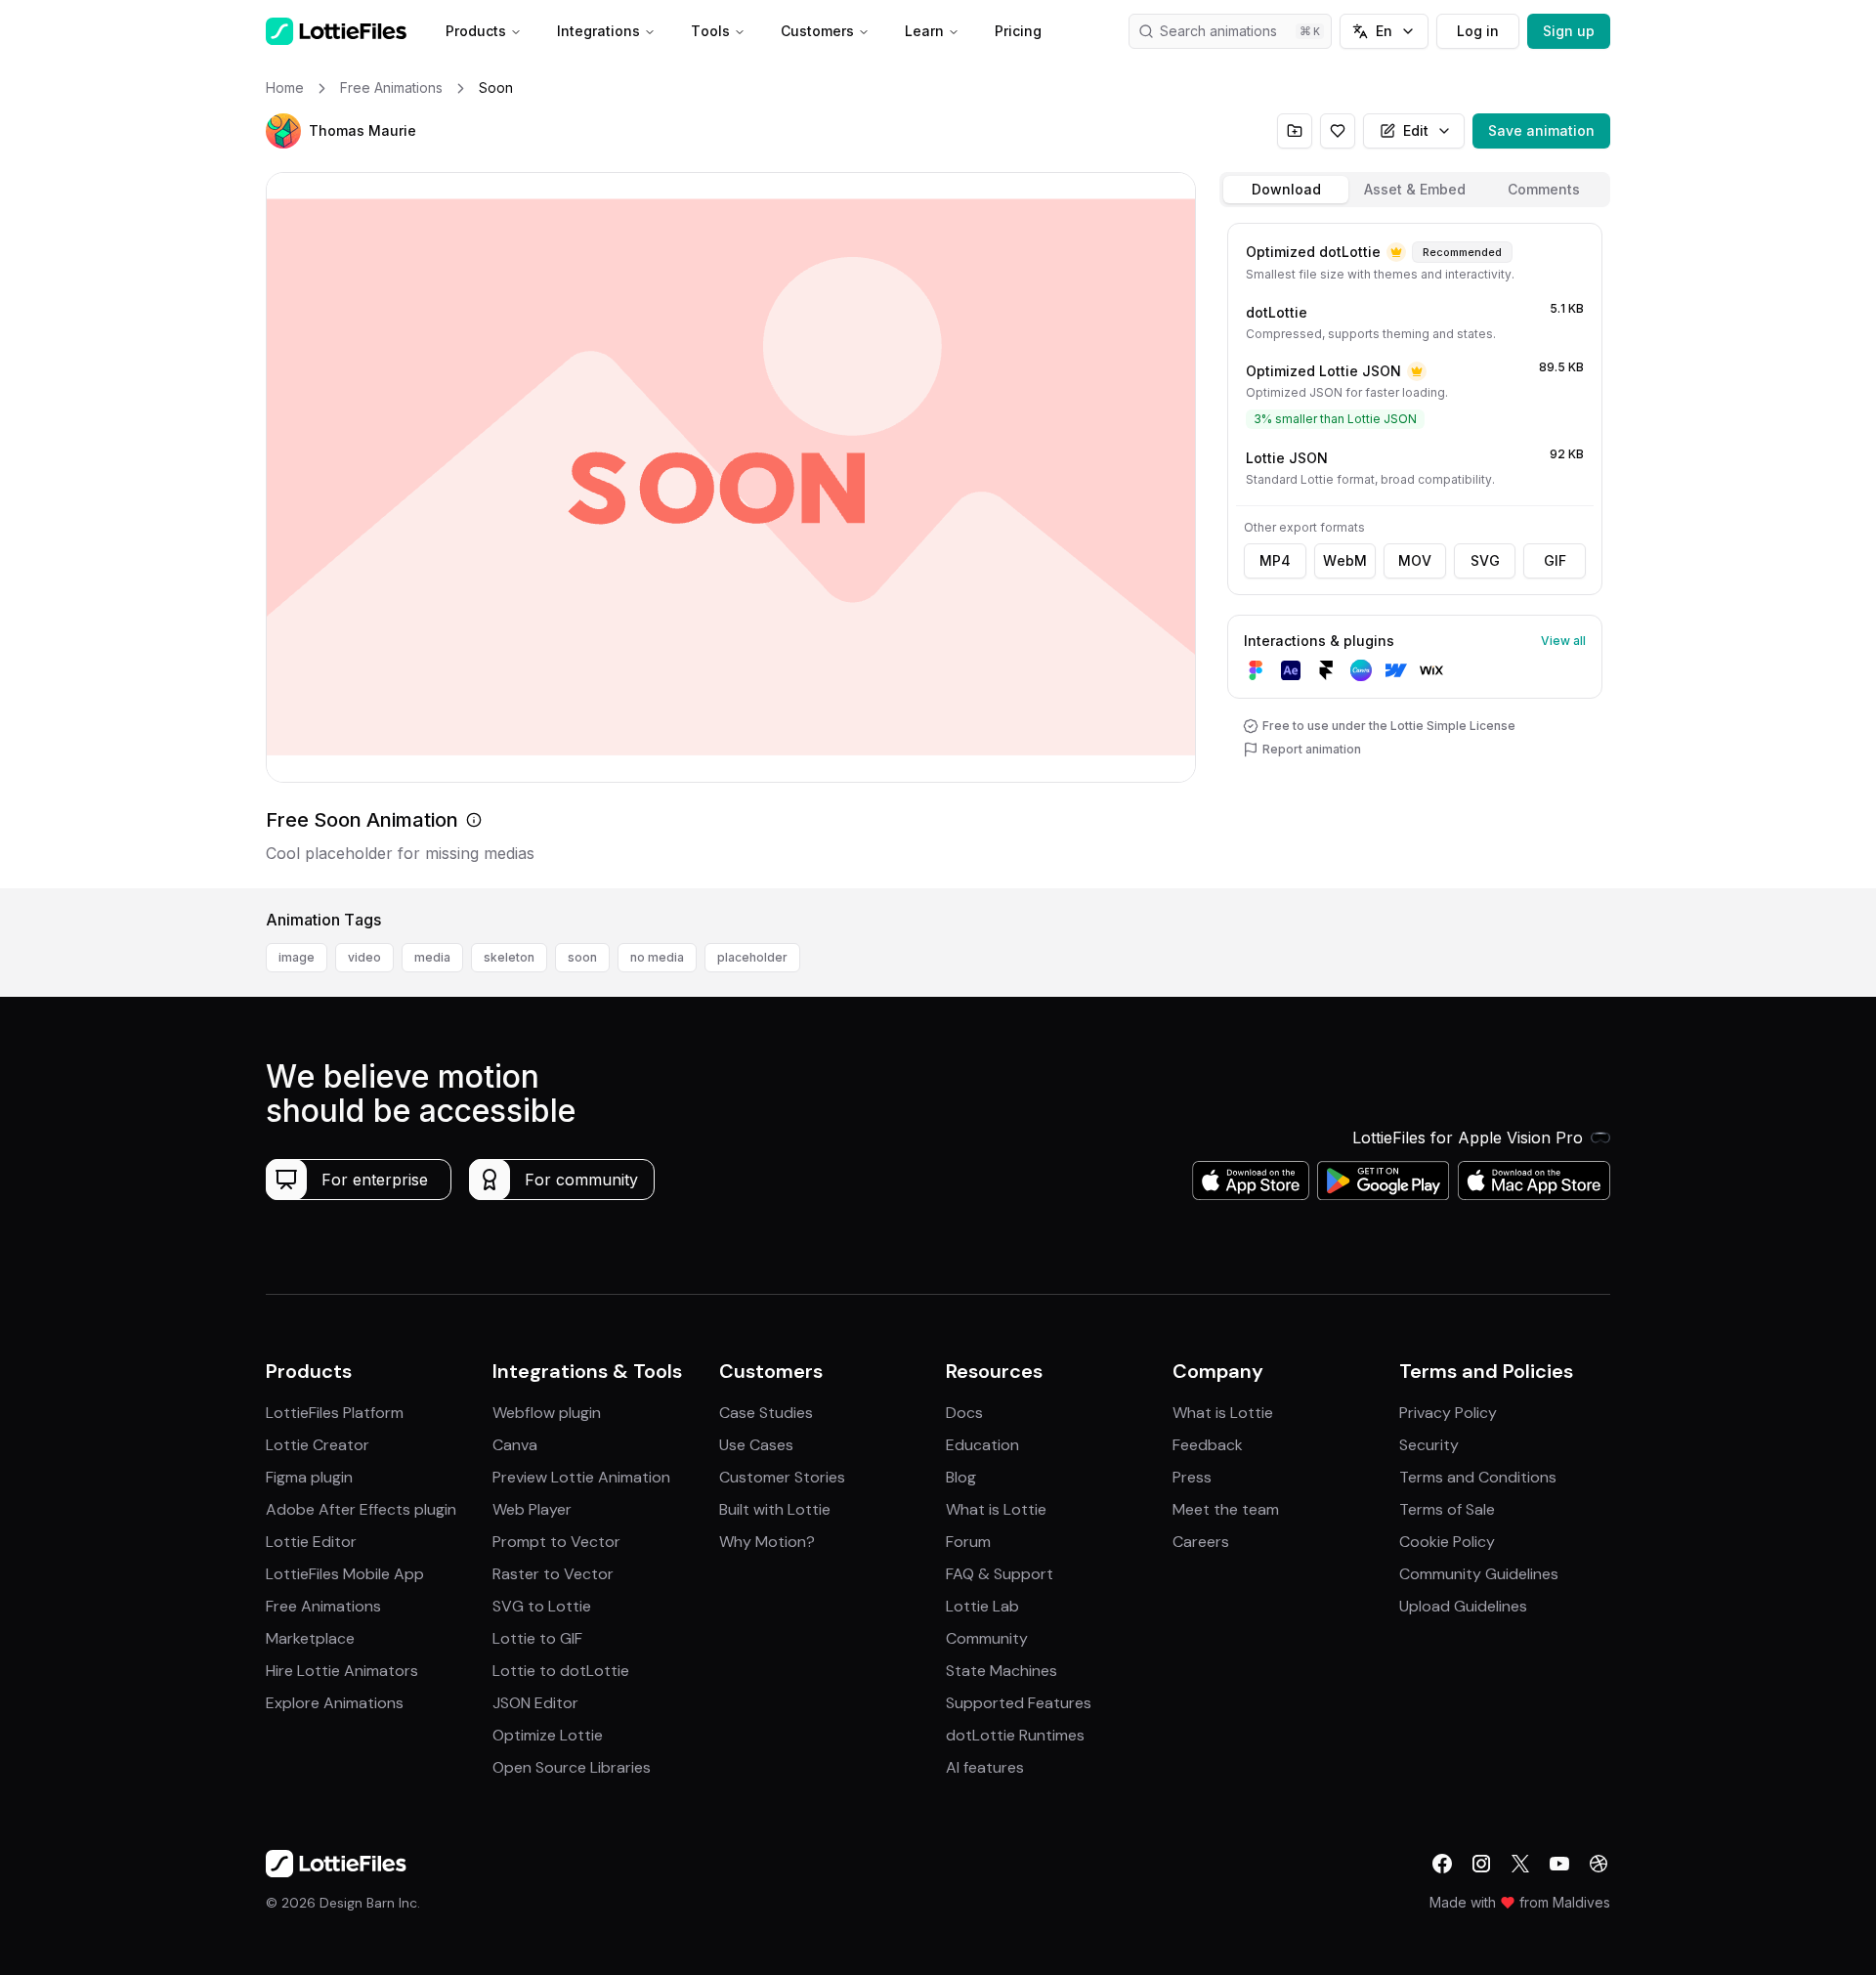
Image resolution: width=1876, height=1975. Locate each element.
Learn (924, 31)
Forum (968, 1542)
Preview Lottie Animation (581, 1477)
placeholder (752, 957)
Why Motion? (767, 1542)
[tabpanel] (1415, 552)
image (297, 957)
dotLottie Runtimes (1015, 1735)
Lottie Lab (982, 1606)
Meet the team (1226, 1509)
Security (1429, 1445)
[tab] (1286, 190)
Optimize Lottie (548, 1735)
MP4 (1275, 560)
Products (476, 31)
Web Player (532, 1509)
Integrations (598, 31)
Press (1192, 1477)
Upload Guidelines (1463, 1606)
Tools (710, 31)
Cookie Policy (1447, 1542)
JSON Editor (535, 1703)
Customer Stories (782, 1477)
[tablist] (1415, 190)
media (432, 957)
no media (657, 957)
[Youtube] (1559, 1864)
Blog (961, 1477)
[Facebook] (1442, 1864)
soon (582, 957)
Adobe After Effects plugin (361, 1509)
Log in (1478, 31)
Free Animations (323, 1606)
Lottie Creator (318, 1445)
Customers (817, 31)
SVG (1485, 560)
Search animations (1218, 31)
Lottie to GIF (537, 1638)
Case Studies (766, 1413)
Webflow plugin (547, 1413)
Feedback (1208, 1445)
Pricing (1018, 31)
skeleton (509, 957)
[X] (1520, 1864)
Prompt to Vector (556, 1542)
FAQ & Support (1000, 1574)
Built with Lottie (775, 1509)
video (364, 957)
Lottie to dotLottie (561, 1671)
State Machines (1002, 1671)
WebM (1345, 560)
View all (1563, 641)
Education (982, 1445)
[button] (283, 131)
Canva (515, 1445)
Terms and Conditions (1478, 1477)
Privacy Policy (1448, 1413)
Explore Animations (335, 1703)
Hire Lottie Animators (342, 1671)
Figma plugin (309, 1477)
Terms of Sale (1447, 1509)
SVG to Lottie (542, 1606)
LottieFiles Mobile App (345, 1574)
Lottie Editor (311, 1542)
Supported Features (1019, 1703)
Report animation (1312, 749)
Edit (1416, 130)
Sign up (1569, 31)
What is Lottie (996, 1509)
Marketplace (310, 1638)
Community (987, 1638)
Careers (1201, 1542)
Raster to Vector (553, 1574)
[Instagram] (1481, 1864)
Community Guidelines (1479, 1574)
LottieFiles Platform (335, 1413)
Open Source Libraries (572, 1767)
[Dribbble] (1599, 1864)
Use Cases (756, 1445)
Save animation (1541, 130)
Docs (964, 1413)
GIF (1555, 560)
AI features (985, 1767)
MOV (1415, 560)
